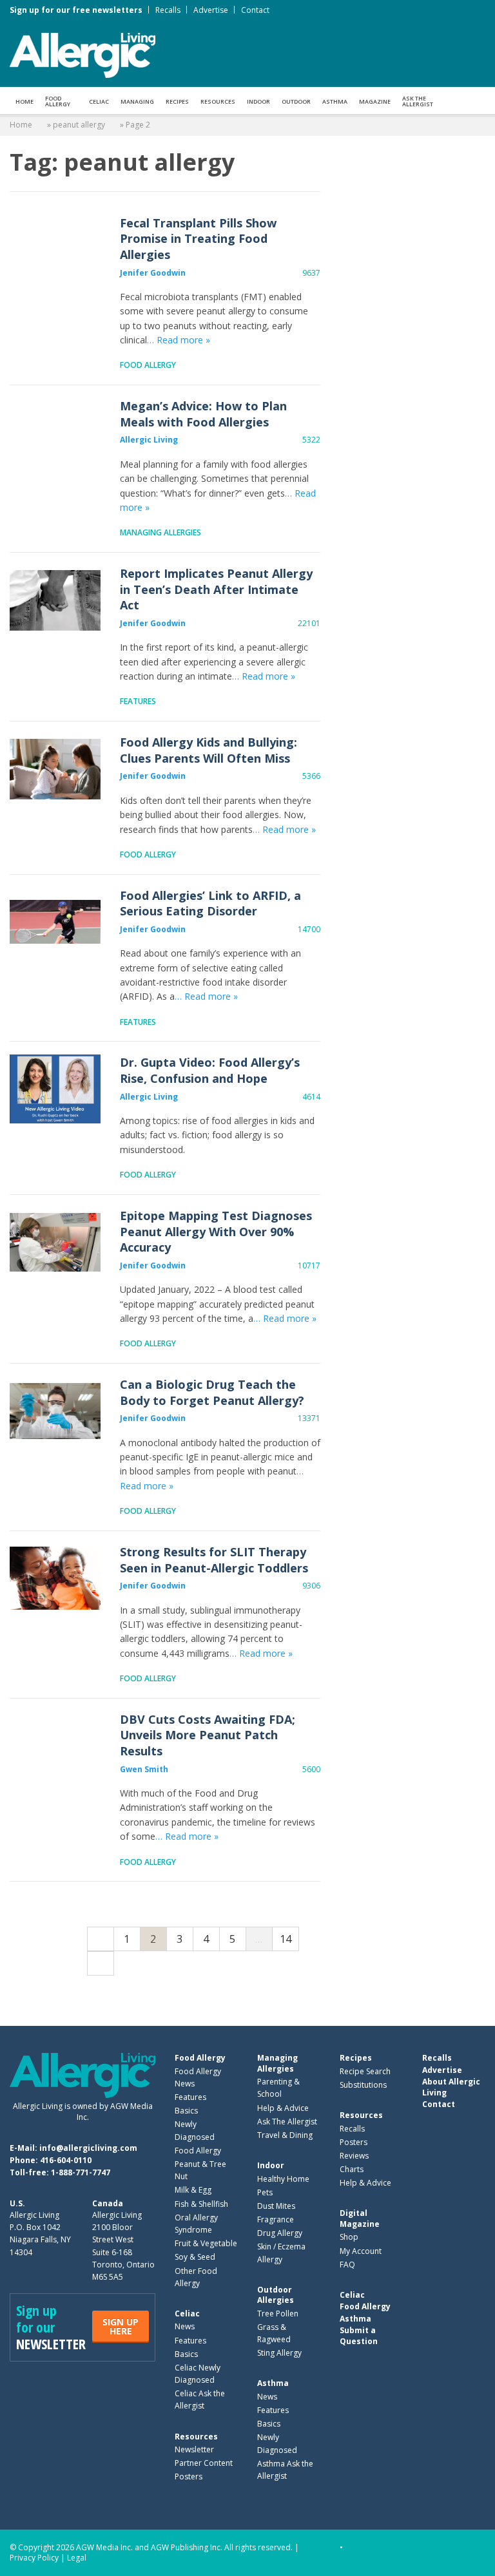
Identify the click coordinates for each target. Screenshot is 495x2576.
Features (138, 701)
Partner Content (204, 2463)
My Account (361, 2251)
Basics (186, 2111)
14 (286, 1939)
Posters (189, 2476)
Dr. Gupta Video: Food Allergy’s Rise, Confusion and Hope (55, 1089)
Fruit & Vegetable (206, 2243)
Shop (349, 2237)
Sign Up (121, 2326)
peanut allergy (79, 125)
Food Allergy (58, 101)
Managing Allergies (160, 532)
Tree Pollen (278, 2314)
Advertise (211, 10)
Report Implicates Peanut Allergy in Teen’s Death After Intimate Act (55, 600)
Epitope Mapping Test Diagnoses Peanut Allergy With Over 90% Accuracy (55, 1242)
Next (101, 1963)
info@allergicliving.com (88, 2148)
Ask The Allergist (287, 2122)
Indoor (258, 101)
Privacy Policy (34, 2558)
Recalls (168, 10)
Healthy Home (283, 2179)
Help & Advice (283, 2108)
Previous (101, 1939)
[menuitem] (24, 100)
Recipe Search (365, 2071)
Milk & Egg (193, 2190)
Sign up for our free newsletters (76, 10)
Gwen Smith (144, 1769)
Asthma (335, 101)
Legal (77, 2558)
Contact (255, 10)
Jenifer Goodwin (153, 273)
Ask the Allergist (418, 101)
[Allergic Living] (82, 54)
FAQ (347, 2265)
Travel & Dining (285, 2135)
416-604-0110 (66, 2160)
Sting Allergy (279, 2353)
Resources (218, 101)
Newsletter (194, 2449)
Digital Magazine (360, 2218)
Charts (352, 2169)
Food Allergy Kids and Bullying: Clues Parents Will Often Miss (55, 769)
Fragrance (276, 2219)
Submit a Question (359, 2335)
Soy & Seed (195, 2257)
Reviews (354, 2156)
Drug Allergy (280, 2233)
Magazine (375, 101)
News (185, 2326)
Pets (265, 2192)
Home (24, 101)
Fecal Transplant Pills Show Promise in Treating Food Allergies (55, 250)
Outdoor (296, 101)
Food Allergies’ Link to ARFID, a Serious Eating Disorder (55, 922)
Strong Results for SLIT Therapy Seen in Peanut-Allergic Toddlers (55, 1579)
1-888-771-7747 (81, 2172)
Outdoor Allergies (276, 2295)
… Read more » (179, 340)
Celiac (99, 101)
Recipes (177, 101)
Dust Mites (276, 2206)
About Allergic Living (451, 2087)
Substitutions (363, 2085)
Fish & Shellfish (201, 2204)
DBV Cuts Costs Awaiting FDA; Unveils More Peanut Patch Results (55, 1746)
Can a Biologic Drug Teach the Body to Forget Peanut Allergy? (55, 1411)
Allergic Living (149, 440)
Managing (137, 101)
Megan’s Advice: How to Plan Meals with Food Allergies (55, 433)
